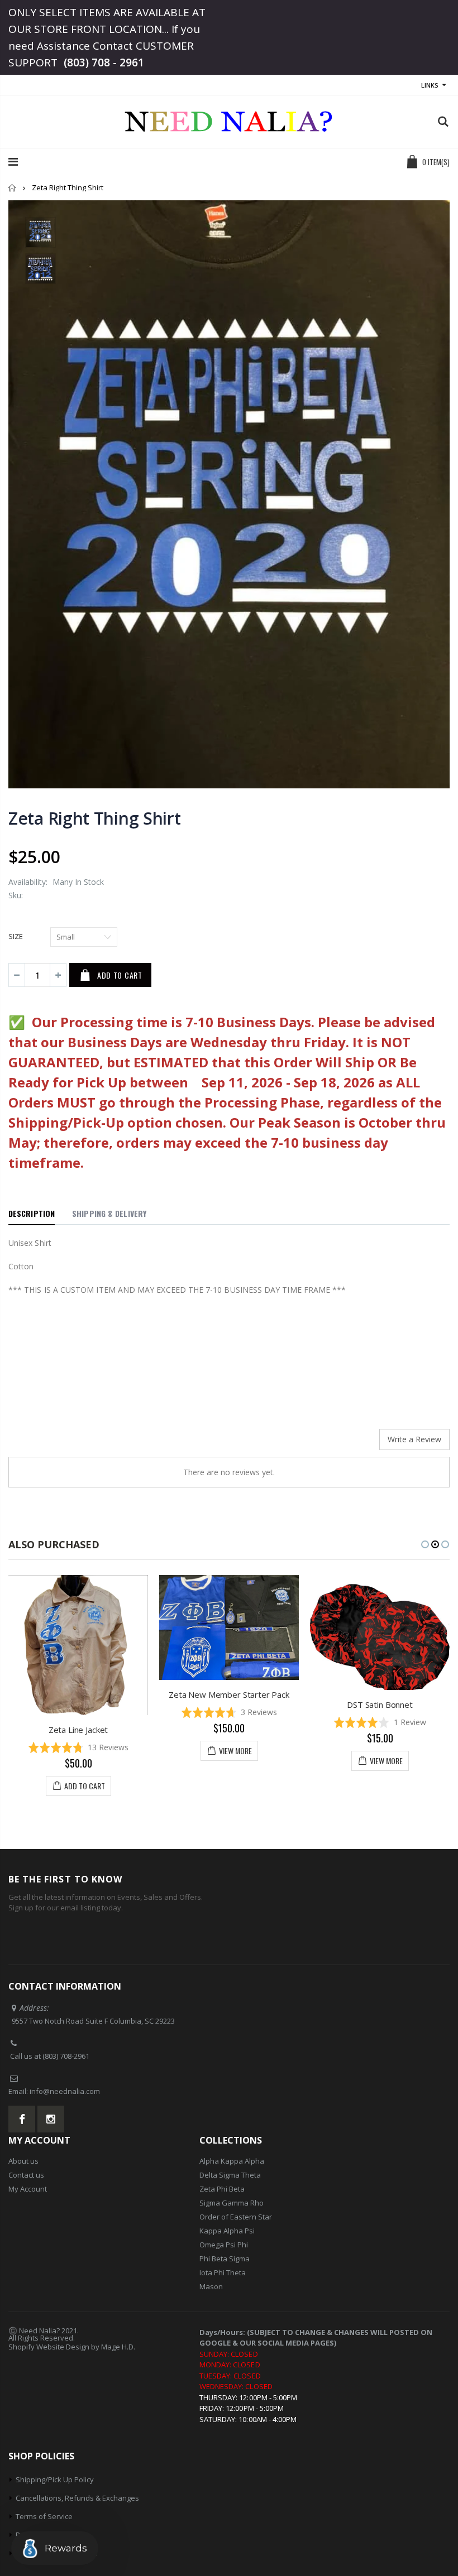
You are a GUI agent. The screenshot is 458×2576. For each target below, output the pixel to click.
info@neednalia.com (65, 2091)
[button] (134, 1712)
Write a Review (414, 1439)
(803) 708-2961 (66, 2056)
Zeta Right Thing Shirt (94, 818)
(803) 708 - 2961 (104, 62)
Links (430, 85)
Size (16, 936)
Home (13, 188)
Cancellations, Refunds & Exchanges (77, 2498)
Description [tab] (32, 1213)
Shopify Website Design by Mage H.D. (72, 2347)
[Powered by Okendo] (59, 1443)
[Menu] (13, 162)
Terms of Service (44, 2516)
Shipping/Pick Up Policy (55, 2479)
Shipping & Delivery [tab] (109, 1213)
